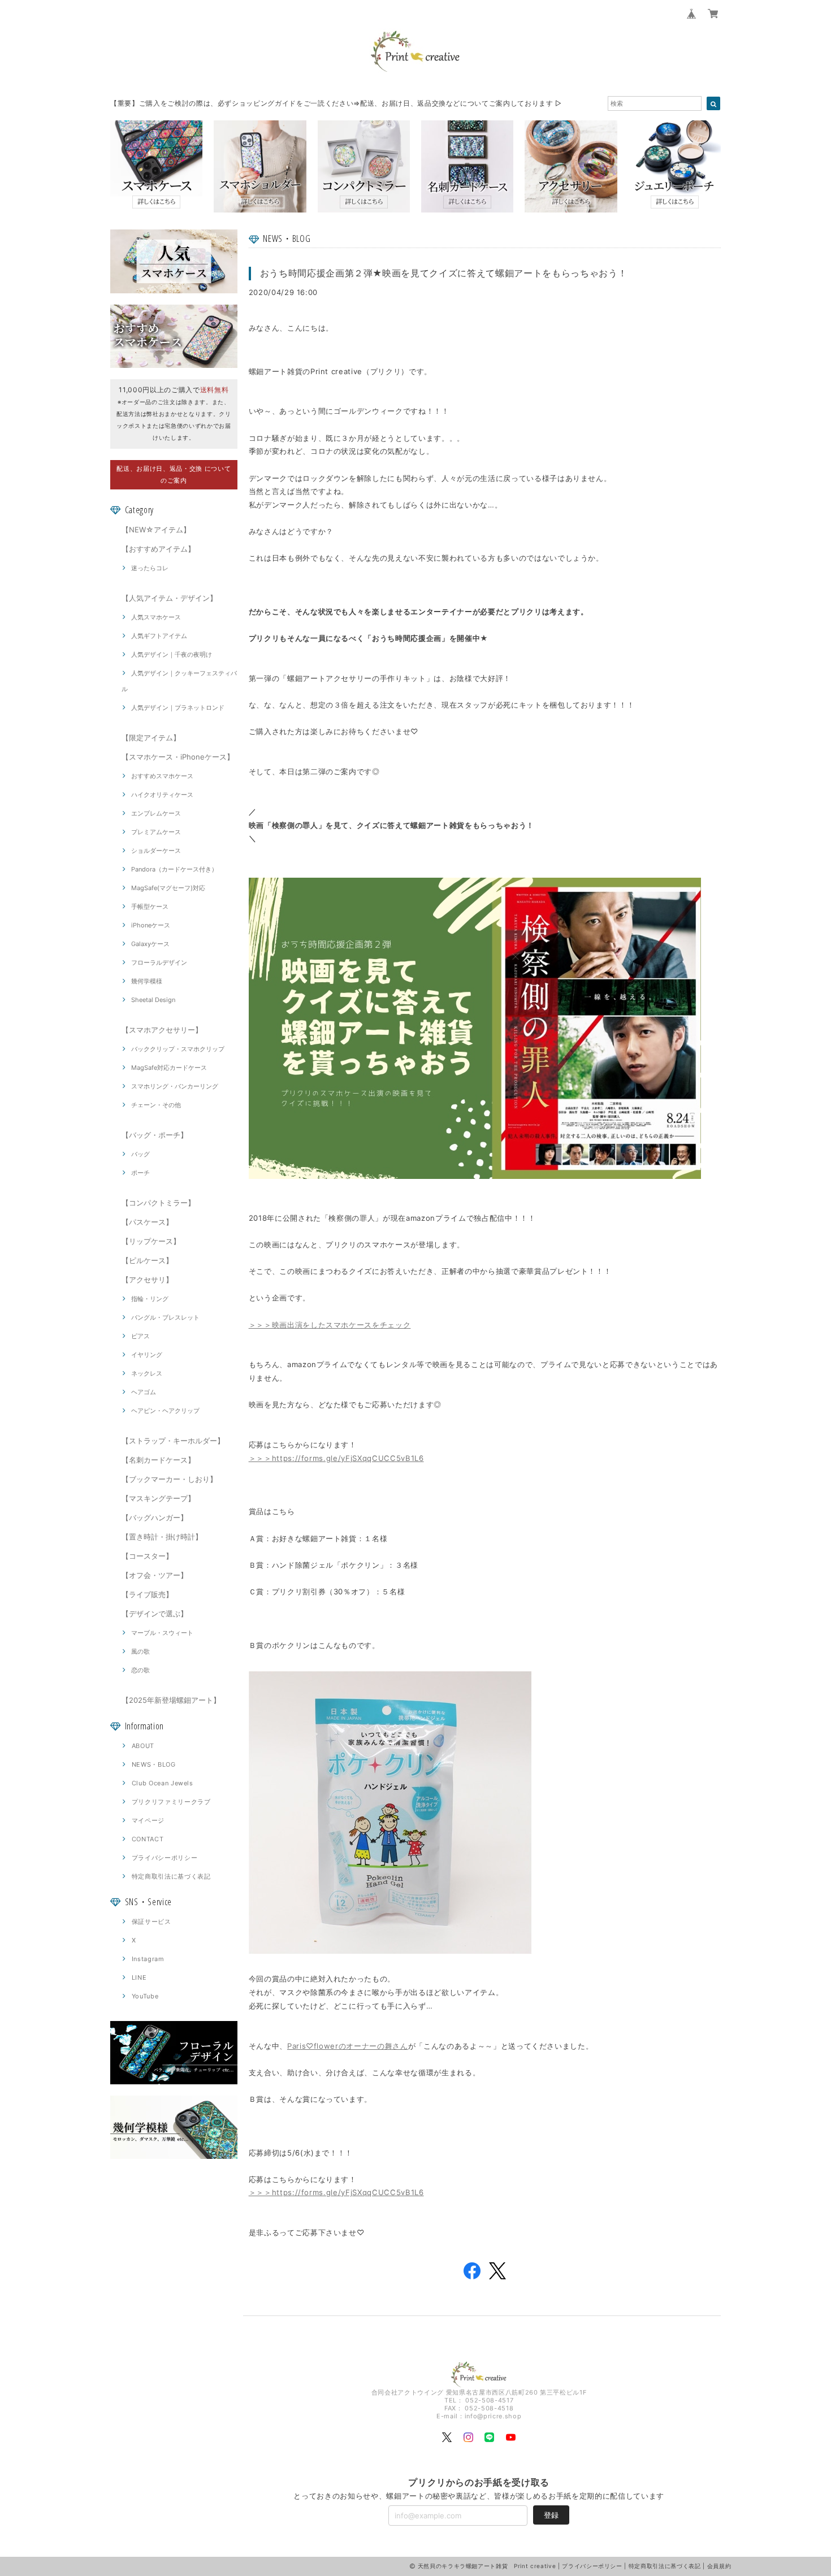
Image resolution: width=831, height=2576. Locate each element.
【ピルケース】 (147, 1260)
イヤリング (147, 1355)
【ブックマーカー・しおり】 (169, 1479)
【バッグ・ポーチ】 (155, 1135)
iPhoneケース (151, 925)
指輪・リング (150, 1299)
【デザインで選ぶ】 (155, 1614)
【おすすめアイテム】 (158, 549)
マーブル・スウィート (162, 1633)
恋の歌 (140, 1670)
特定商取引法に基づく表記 (171, 1876)
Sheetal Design (153, 1000)
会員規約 (719, 2566)
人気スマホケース (156, 617)
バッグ (140, 1154)
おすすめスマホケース (162, 776)
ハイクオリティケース (162, 795)
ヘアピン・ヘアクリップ (165, 1411)
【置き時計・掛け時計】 (162, 1537)
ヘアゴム (144, 1392)
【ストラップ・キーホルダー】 (173, 1441)
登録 (551, 2515)
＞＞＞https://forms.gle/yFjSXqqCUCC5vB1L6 (336, 1458)
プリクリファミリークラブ (171, 1802)
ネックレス (147, 1373)
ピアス (140, 1336)
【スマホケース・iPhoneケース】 (178, 757)
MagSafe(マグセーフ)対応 (168, 888)
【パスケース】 (147, 1222)
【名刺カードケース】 (158, 1460)
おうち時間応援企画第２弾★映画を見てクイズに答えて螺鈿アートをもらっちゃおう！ (444, 273)
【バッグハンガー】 (155, 1517)
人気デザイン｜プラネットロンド (178, 708)
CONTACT (148, 1839)
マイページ (148, 1820)
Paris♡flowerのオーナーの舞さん (348, 2046)
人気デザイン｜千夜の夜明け (172, 654)
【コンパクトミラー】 (158, 1203)
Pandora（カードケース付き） (174, 869)
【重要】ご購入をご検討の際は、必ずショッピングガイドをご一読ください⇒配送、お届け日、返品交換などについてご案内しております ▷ (336, 103)
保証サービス (152, 1922)
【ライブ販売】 (147, 1594)
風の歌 (140, 1651)
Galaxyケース (150, 944)
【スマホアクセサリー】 (162, 1030)
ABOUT (143, 1746)
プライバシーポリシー (165, 1858)
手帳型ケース (150, 907)
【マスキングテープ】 (158, 1498)
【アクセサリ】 (147, 1280)
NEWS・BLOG (154, 1764)
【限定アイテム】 (151, 738)
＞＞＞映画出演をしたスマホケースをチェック (330, 1325)
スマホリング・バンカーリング (175, 1086)
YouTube (145, 1996)
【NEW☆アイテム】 (156, 530)
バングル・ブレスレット (165, 1317)
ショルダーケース (156, 851)
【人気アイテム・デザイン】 (169, 598)
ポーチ (140, 1173)
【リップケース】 (151, 1241)
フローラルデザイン (159, 962)
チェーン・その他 (156, 1105)
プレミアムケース (156, 832)
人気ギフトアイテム (159, 636)
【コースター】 (147, 1556)
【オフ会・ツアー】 (155, 1575)
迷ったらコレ (150, 568)
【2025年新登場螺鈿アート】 (171, 1700)
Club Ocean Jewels (163, 1783)
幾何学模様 (147, 981)
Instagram (148, 1959)
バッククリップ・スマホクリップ (178, 1049)
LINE (139, 1977)
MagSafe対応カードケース (169, 1068)
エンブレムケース (156, 813)
